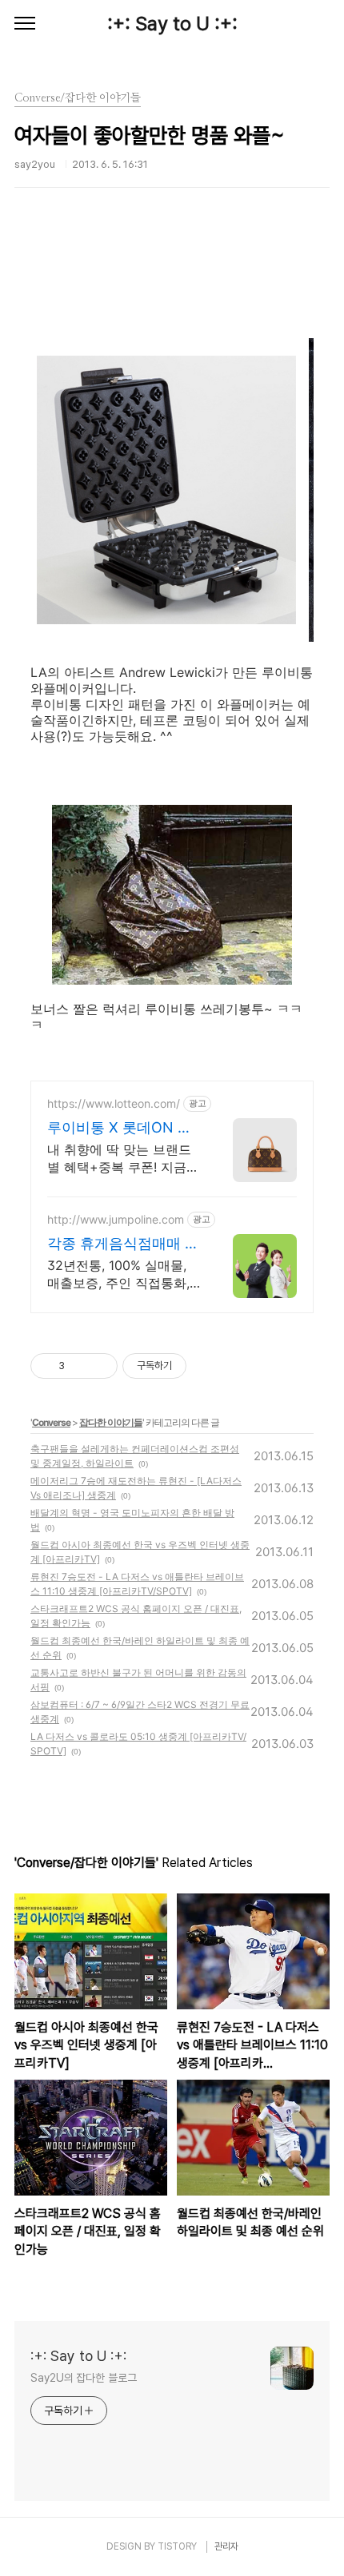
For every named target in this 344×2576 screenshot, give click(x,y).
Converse (51, 1422)
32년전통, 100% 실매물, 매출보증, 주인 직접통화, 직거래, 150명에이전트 (118, 1274)
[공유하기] (80, 1366)
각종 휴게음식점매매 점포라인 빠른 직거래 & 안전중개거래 (123, 1244)
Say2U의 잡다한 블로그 (84, 2378)
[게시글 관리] (100, 1366)
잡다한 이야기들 (111, 1422)
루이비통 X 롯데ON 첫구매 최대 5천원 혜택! (120, 1128)
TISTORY (177, 2546)
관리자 (226, 2546)
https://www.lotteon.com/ (114, 1103)
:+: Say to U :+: (172, 24)
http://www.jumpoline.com (116, 1219)
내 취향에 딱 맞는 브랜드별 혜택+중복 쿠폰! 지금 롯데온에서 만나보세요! (119, 1159)
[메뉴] (25, 24)
